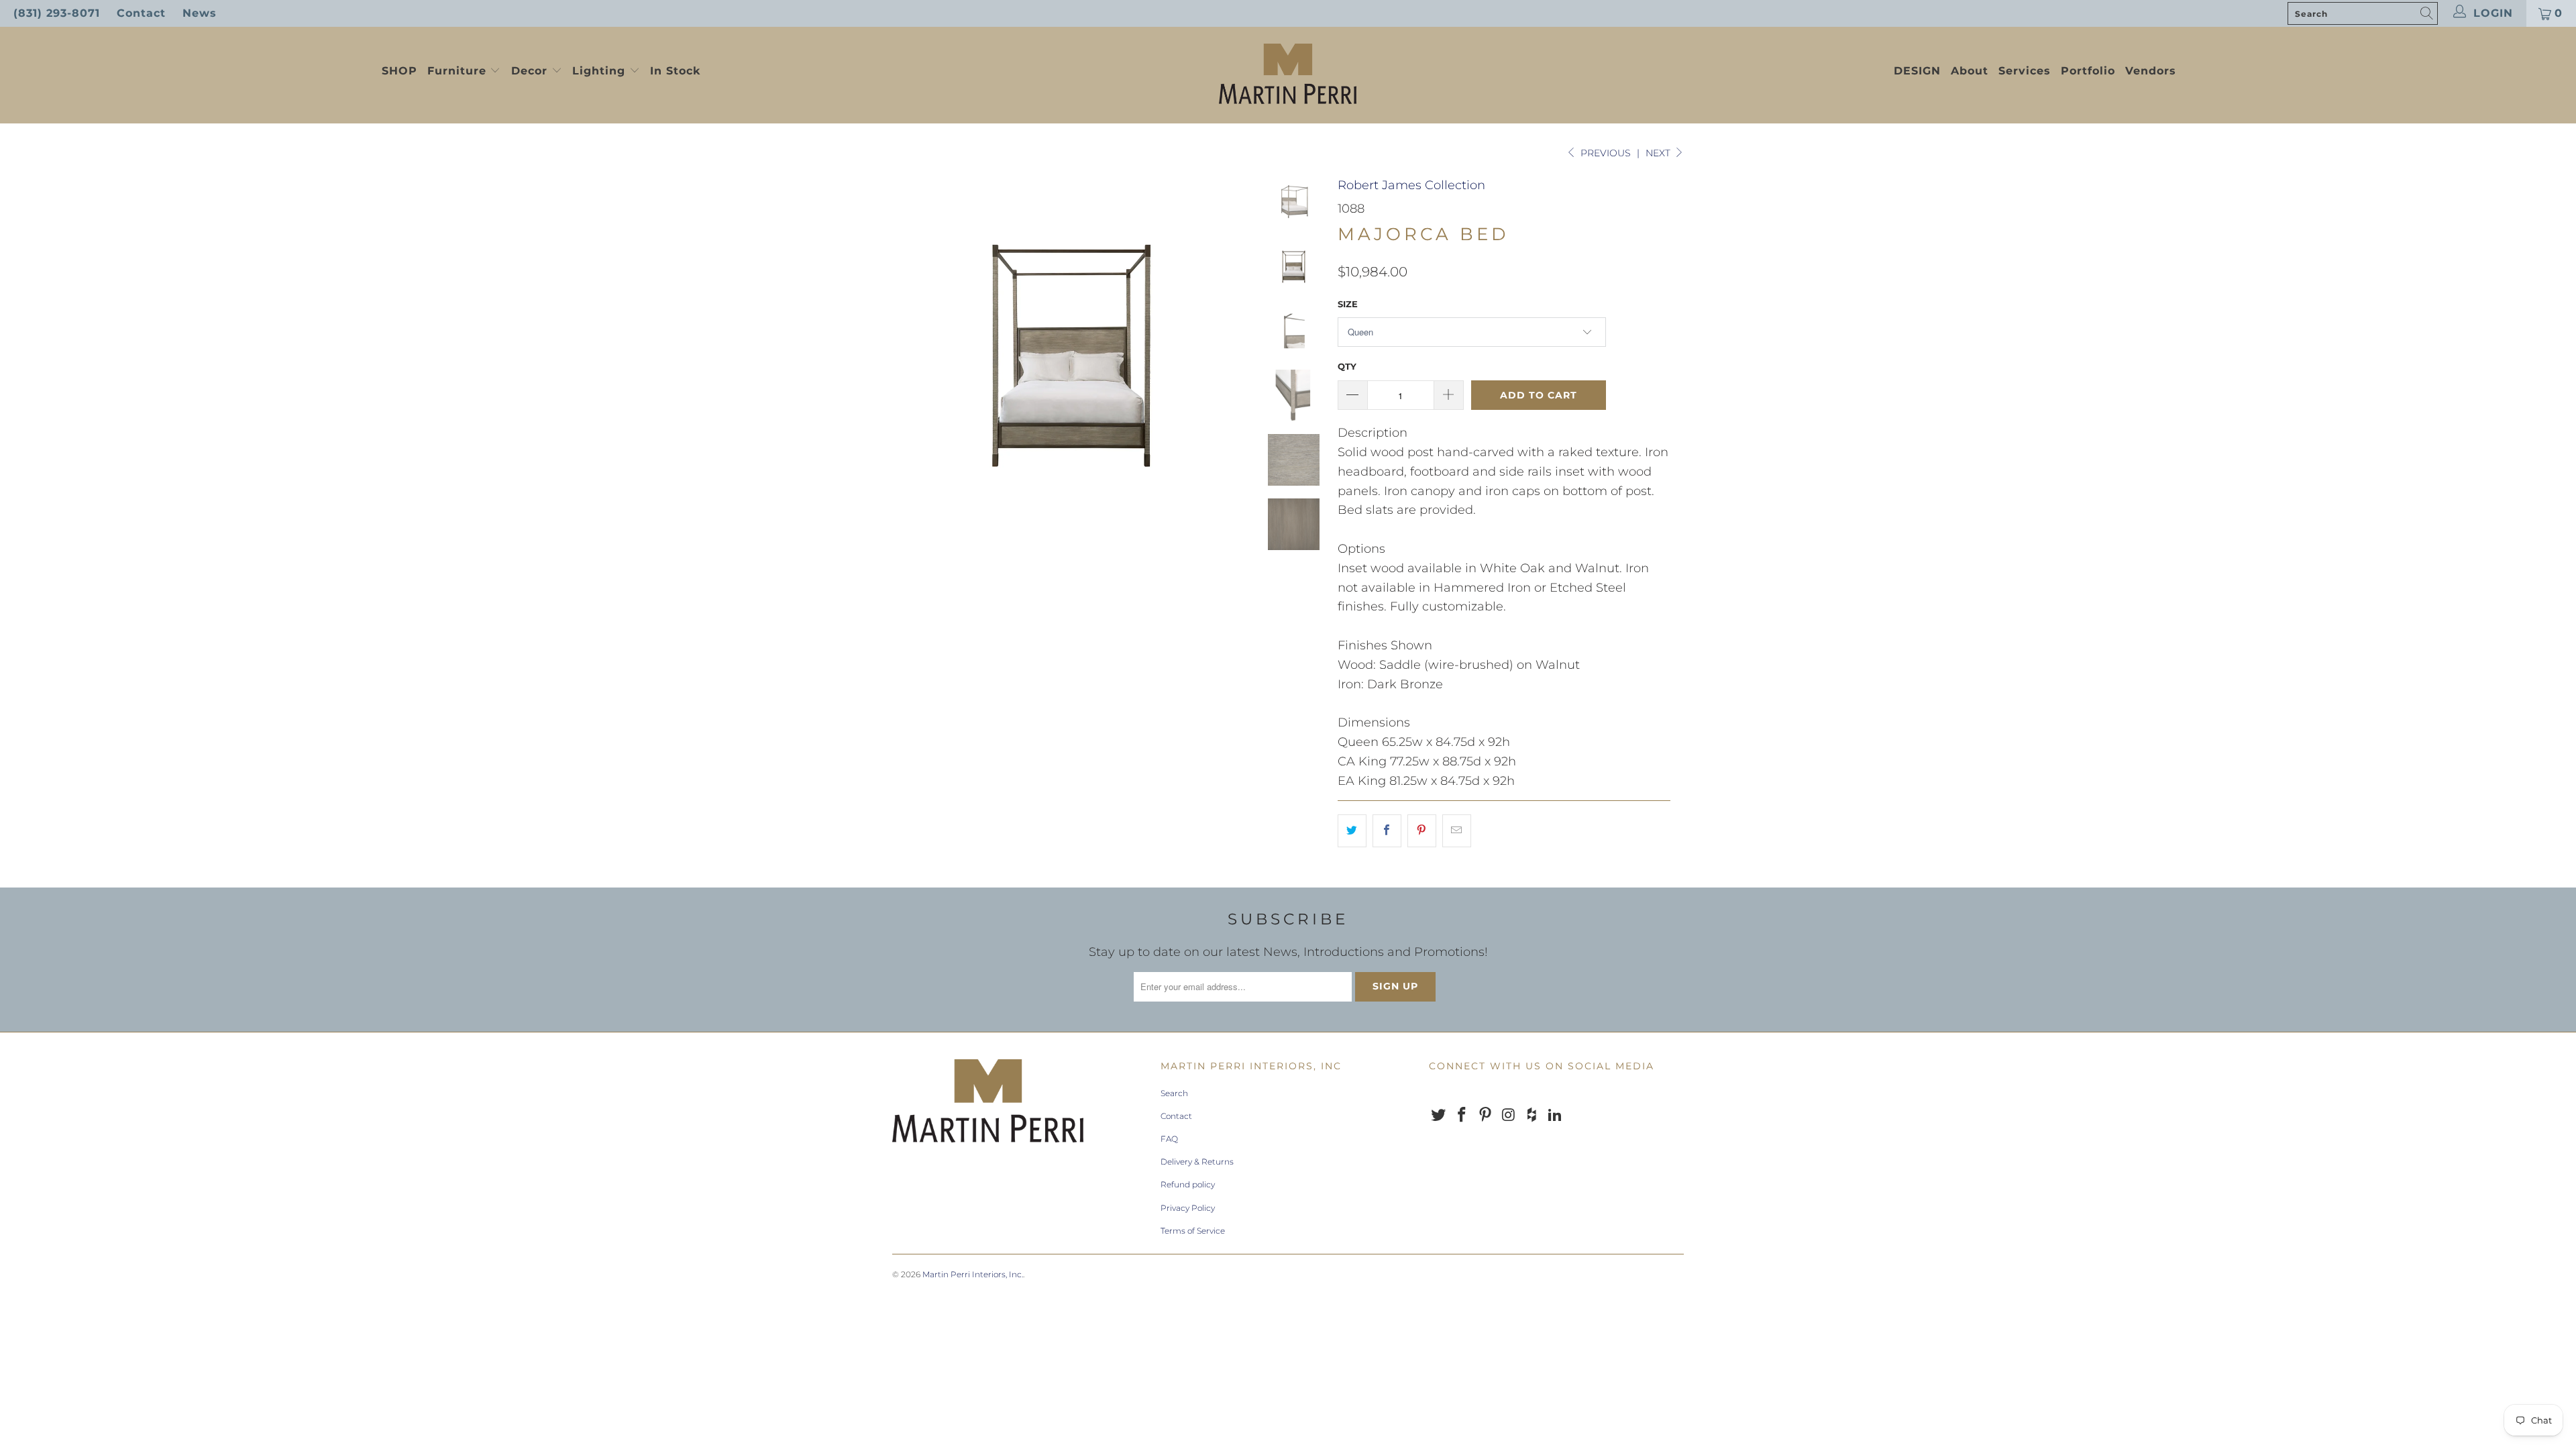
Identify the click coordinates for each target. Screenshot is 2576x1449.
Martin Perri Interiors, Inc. (973, 1274)
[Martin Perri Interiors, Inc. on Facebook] (1462, 1116)
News (200, 13)
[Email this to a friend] (1457, 831)
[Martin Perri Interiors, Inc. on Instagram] (1509, 1116)
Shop (399, 71)
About (1970, 71)
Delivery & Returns (1197, 1162)
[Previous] (911, 355)
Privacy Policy (1188, 1208)
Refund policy (1188, 1184)
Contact (141, 13)
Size (1348, 304)
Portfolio (2088, 71)
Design (1917, 71)
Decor (531, 71)
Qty (1347, 366)
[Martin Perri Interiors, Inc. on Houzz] (1532, 1116)
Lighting (601, 71)
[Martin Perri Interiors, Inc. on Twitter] (1439, 1116)
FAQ (1169, 1139)
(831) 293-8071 (57, 13)
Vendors (2151, 71)
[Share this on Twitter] (1352, 831)
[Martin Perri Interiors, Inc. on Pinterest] (1485, 1116)
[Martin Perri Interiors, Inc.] (1288, 75)
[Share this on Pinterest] (1422, 831)
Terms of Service (1193, 1231)
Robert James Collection (1411, 185)
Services (2025, 71)
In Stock (675, 71)
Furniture (457, 71)
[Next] (1232, 355)
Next (1659, 153)
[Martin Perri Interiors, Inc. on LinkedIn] (1555, 1116)
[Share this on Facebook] (1387, 831)
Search (1174, 1093)
